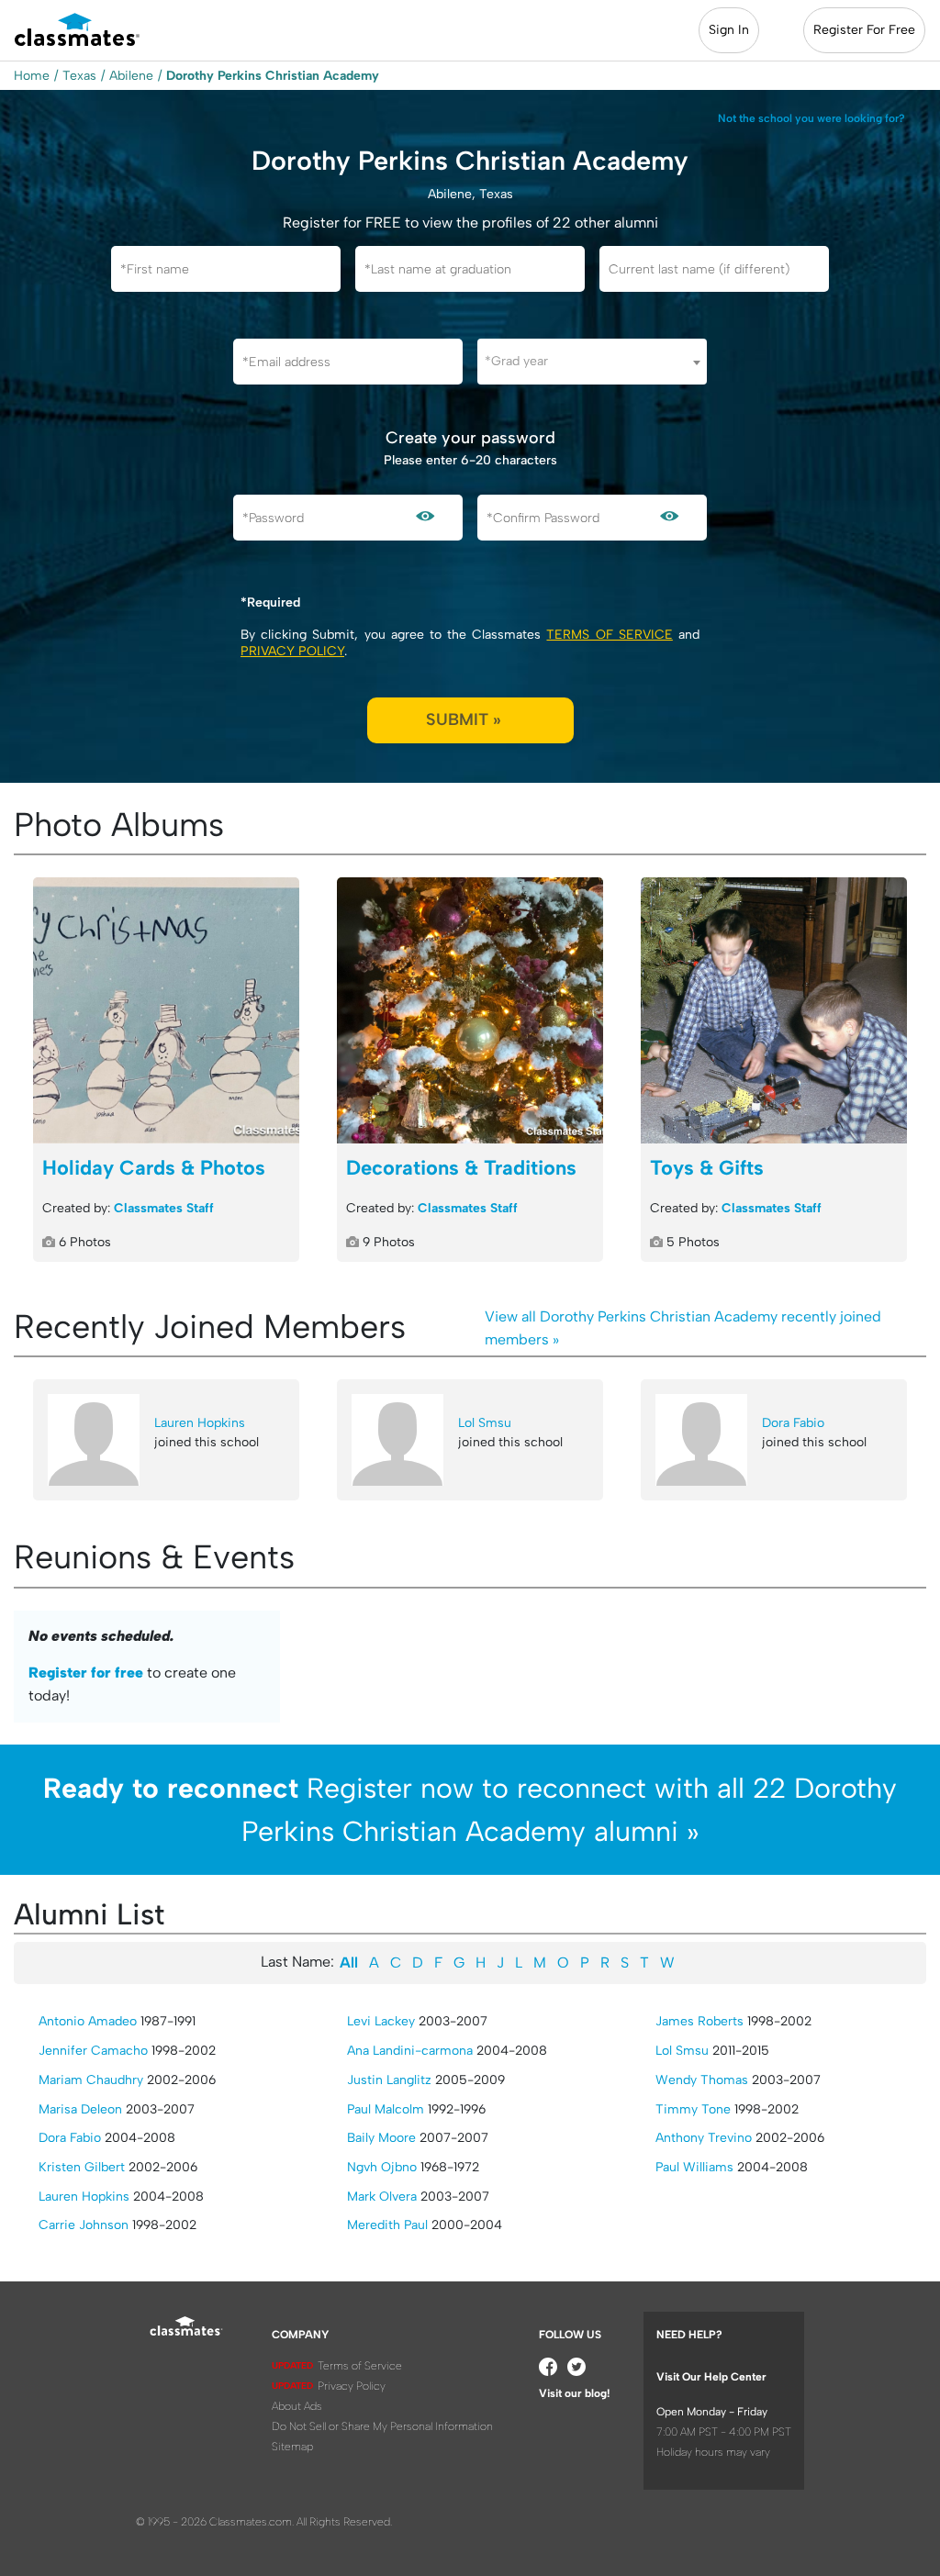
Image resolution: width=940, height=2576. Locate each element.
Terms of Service (609, 635)
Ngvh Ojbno (382, 2167)
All (349, 1963)
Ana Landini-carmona (410, 2051)
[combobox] (592, 362)
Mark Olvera (382, 2197)
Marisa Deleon (80, 2109)
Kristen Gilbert (82, 2167)
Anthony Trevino (704, 2138)
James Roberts (699, 2021)
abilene (131, 76)
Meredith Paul (387, 2225)
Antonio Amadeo (88, 2021)
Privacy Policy (292, 651)
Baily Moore (381, 2138)
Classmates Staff (164, 1208)
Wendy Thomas (702, 2080)
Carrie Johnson (84, 2225)
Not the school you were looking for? (811, 118)
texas (79, 76)
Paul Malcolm (386, 2109)
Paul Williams (694, 2167)
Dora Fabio (793, 1423)
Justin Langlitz (389, 2080)
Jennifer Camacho (93, 2051)
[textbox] (592, 361)
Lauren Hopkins (200, 1423)
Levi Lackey (381, 2021)
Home (32, 76)
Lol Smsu (485, 1423)
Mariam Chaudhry (91, 2080)
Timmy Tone (693, 2109)
